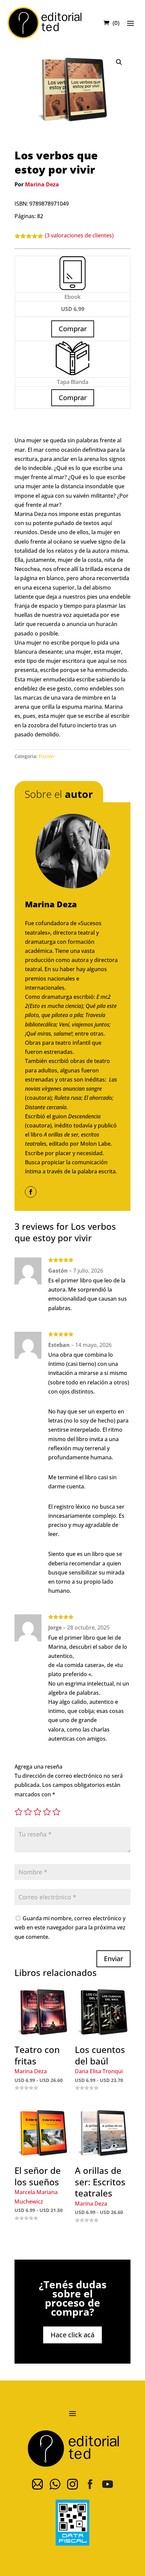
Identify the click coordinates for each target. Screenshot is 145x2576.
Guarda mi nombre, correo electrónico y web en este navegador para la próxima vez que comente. (70, 1927)
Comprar (73, 398)
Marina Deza (42, 184)
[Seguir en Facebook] (31, 1192)
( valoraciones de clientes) (79, 235)
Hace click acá (72, 2335)
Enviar (113, 1959)
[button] (119, 62)
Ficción (47, 756)
